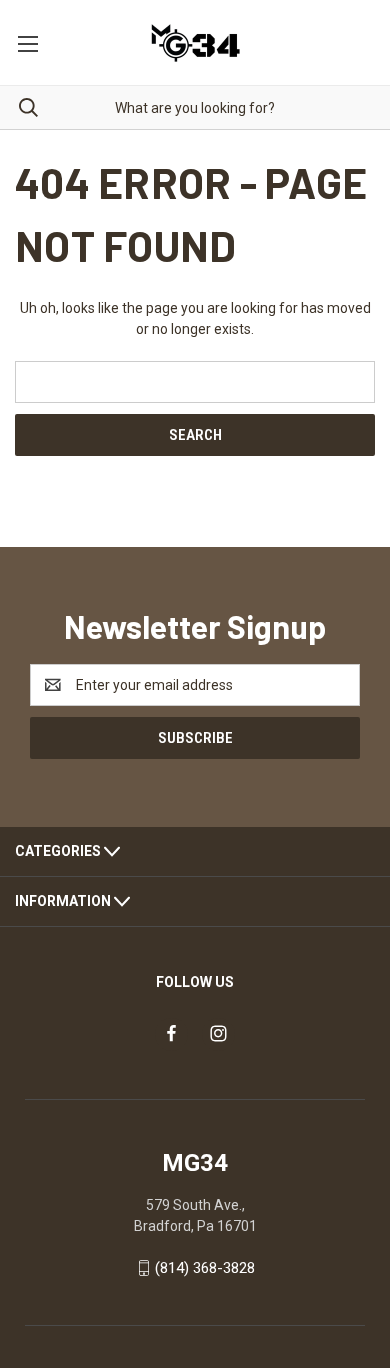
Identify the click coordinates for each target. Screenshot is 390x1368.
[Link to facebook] (171, 1033)
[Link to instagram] (218, 1033)
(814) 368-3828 (205, 1268)
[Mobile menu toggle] (27, 42)
